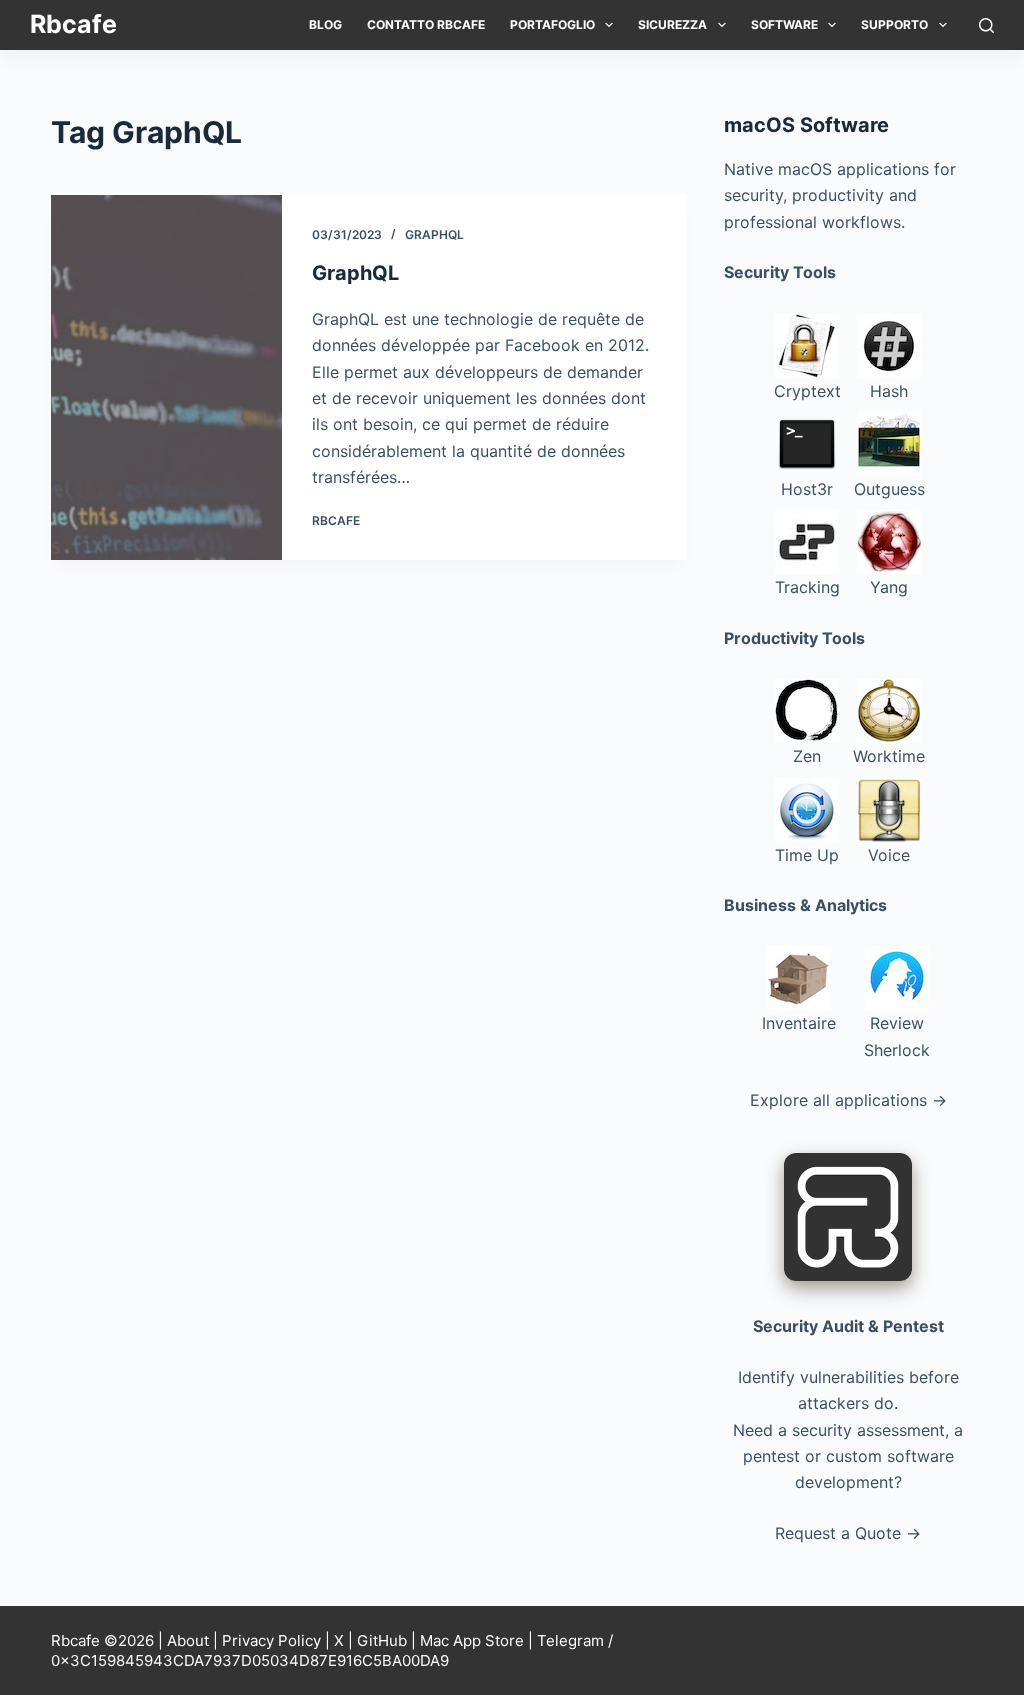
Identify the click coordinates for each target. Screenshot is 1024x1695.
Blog (325, 24)
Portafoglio (552, 24)
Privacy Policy (271, 1640)
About (188, 1640)
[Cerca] (986, 25)
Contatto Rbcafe (426, 24)
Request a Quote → (848, 1533)
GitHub (382, 1640)
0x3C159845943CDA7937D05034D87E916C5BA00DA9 (250, 1660)
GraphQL (434, 234)
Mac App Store (472, 1640)
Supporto (894, 24)
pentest (771, 1456)
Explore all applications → (848, 1100)
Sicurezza (672, 24)
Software (784, 24)
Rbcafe (73, 24)
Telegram (570, 1640)
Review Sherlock (897, 1036)
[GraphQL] (166, 377)
